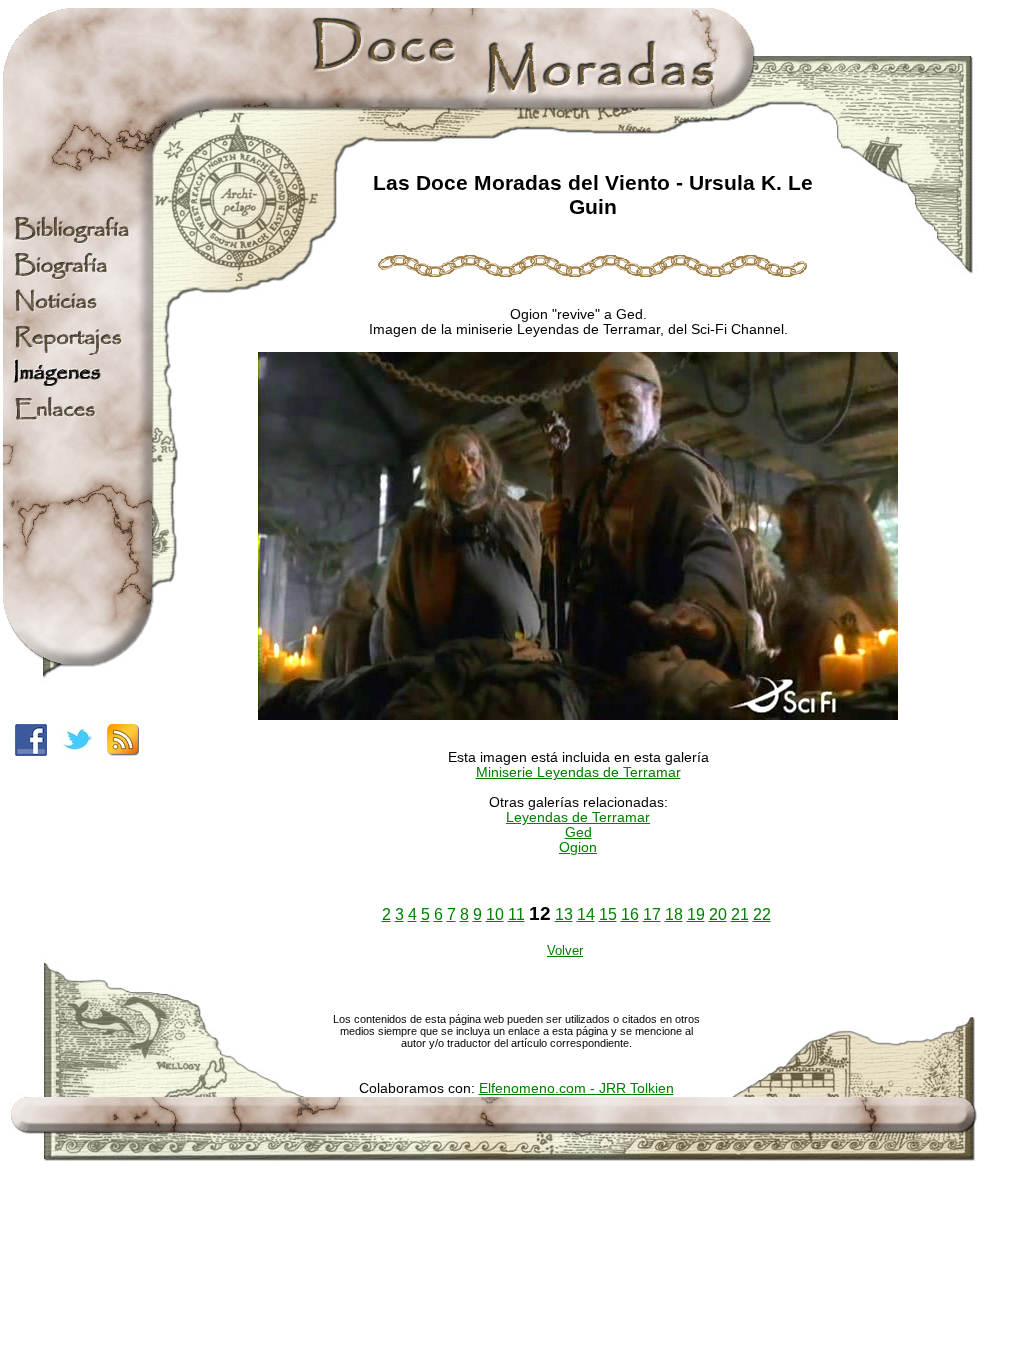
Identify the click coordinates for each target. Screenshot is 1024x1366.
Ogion (578, 847)
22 (762, 914)
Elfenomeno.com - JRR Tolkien (576, 1088)
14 (586, 914)
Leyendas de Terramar (578, 817)
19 (696, 914)
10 (495, 914)
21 (740, 914)
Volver (565, 950)
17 (652, 914)
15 (608, 914)
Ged (578, 832)
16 (630, 914)
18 (674, 914)
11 (516, 914)
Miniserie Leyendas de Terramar (578, 772)
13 (564, 914)
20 (718, 914)
